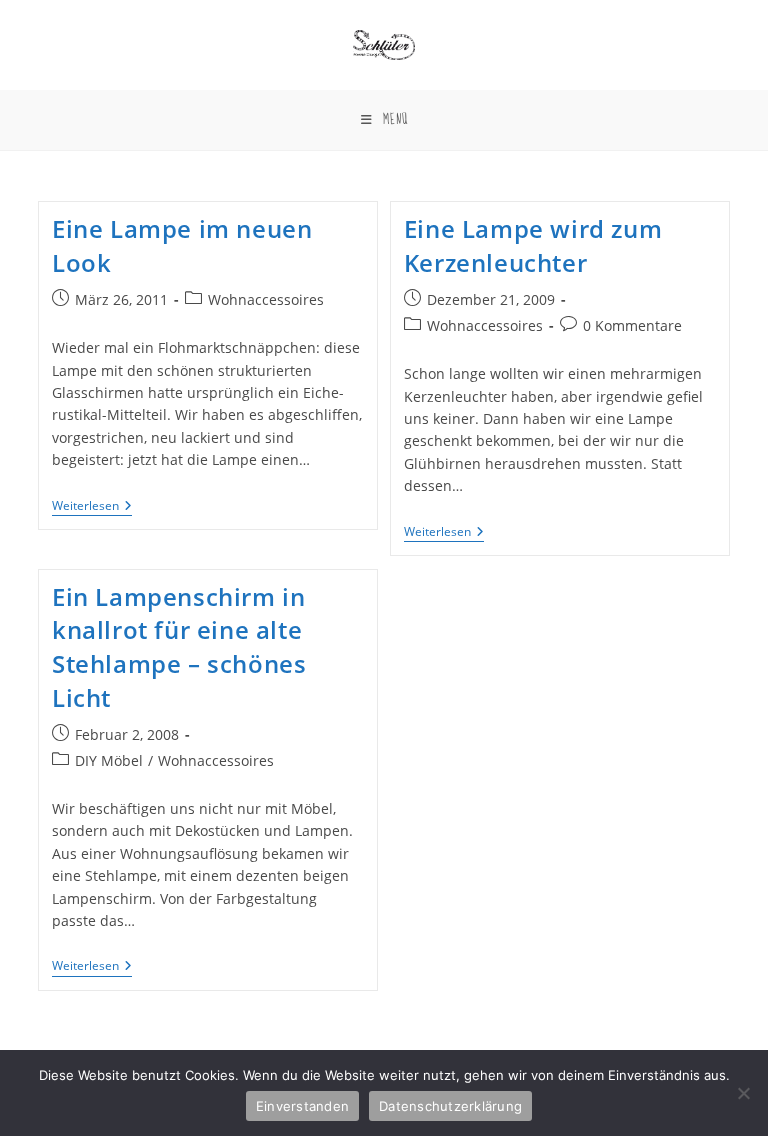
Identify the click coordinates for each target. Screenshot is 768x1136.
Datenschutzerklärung (450, 1106)
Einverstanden (302, 1106)
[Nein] (743, 1093)
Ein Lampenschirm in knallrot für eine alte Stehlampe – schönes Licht (179, 647)
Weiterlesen (92, 507)
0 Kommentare (632, 325)
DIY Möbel (109, 760)
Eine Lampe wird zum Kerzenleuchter (533, 245)
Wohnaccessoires (266, 299)
